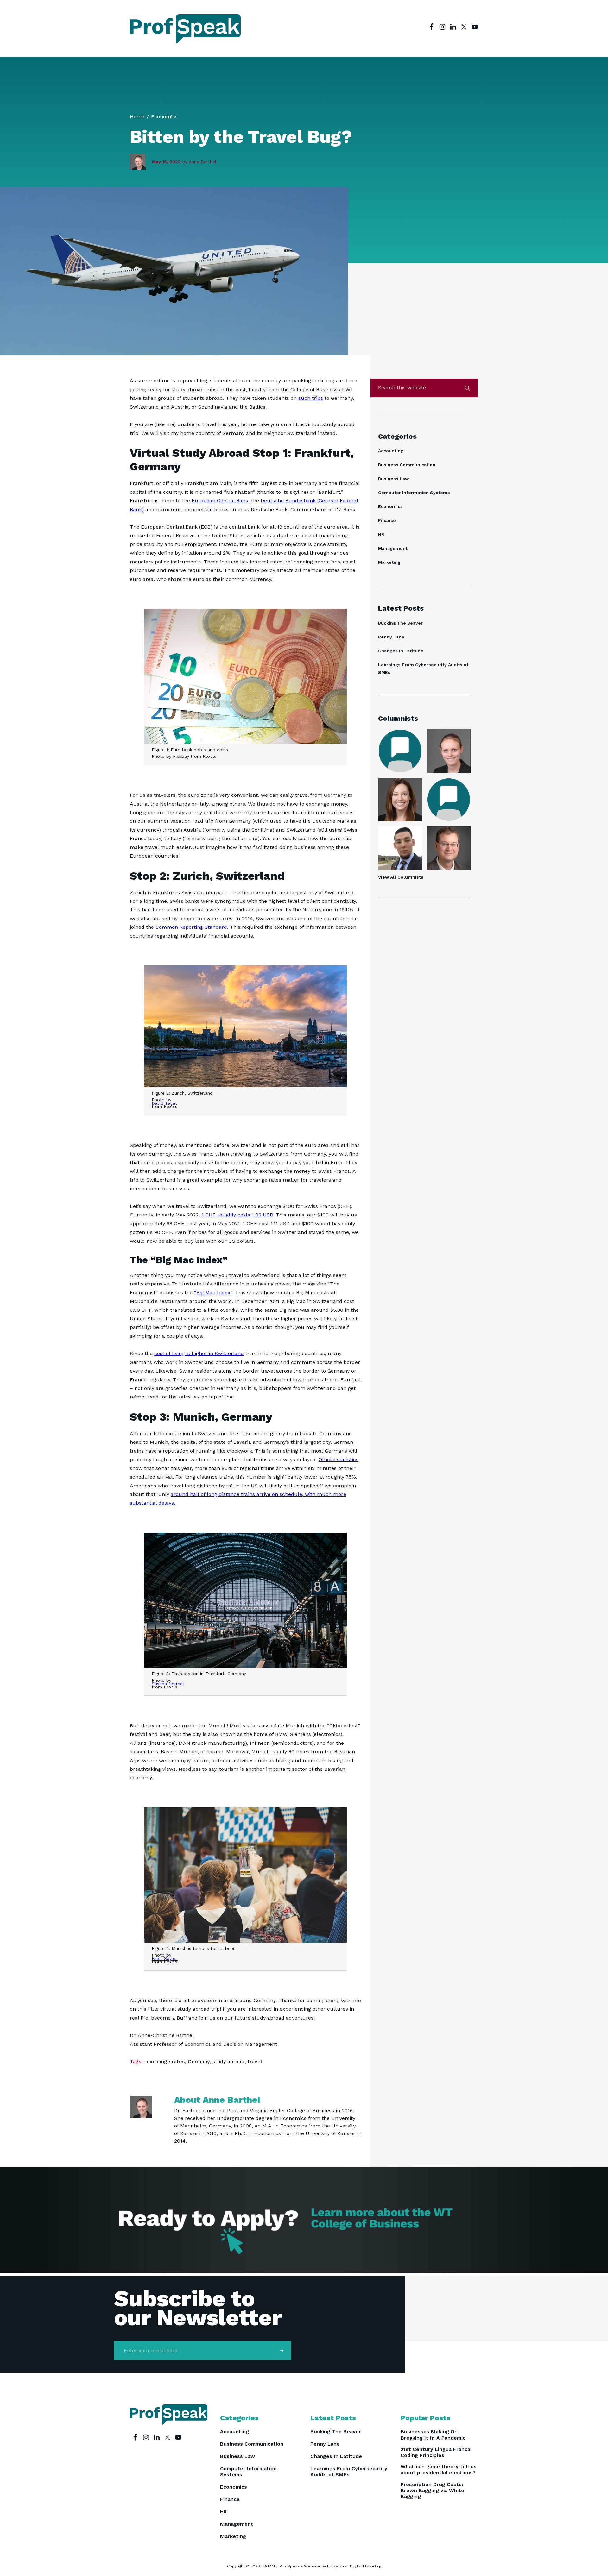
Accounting (391, 451)
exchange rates (166, 2061)
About (217, 2100)
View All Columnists (401, 877)
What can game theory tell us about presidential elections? (439, 2470)
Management (393, 548)
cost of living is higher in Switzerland (199, 1353)
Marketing (389, 562)
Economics (390, 506)
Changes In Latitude (401, 651)
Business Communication (407, 465)
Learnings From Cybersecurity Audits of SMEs (349, 2472)
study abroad (228, 2061)
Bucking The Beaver (400, 623)
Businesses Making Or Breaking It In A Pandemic (433, 2435)
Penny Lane (391, 637)
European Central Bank (220, 501)
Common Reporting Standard (191, 927)
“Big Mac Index (212, 1293)
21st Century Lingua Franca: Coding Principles (436, 2452)
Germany (199, 2061)
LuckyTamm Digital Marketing (354, 2566)
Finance (387, 520)
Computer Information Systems (414, 493)
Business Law (393, 479)
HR (381, 534)
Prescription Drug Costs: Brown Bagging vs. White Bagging (432, 2490)
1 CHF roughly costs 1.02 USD (237, 1215)
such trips (311, 398)
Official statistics (339, 1459)
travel (255, 2061)
